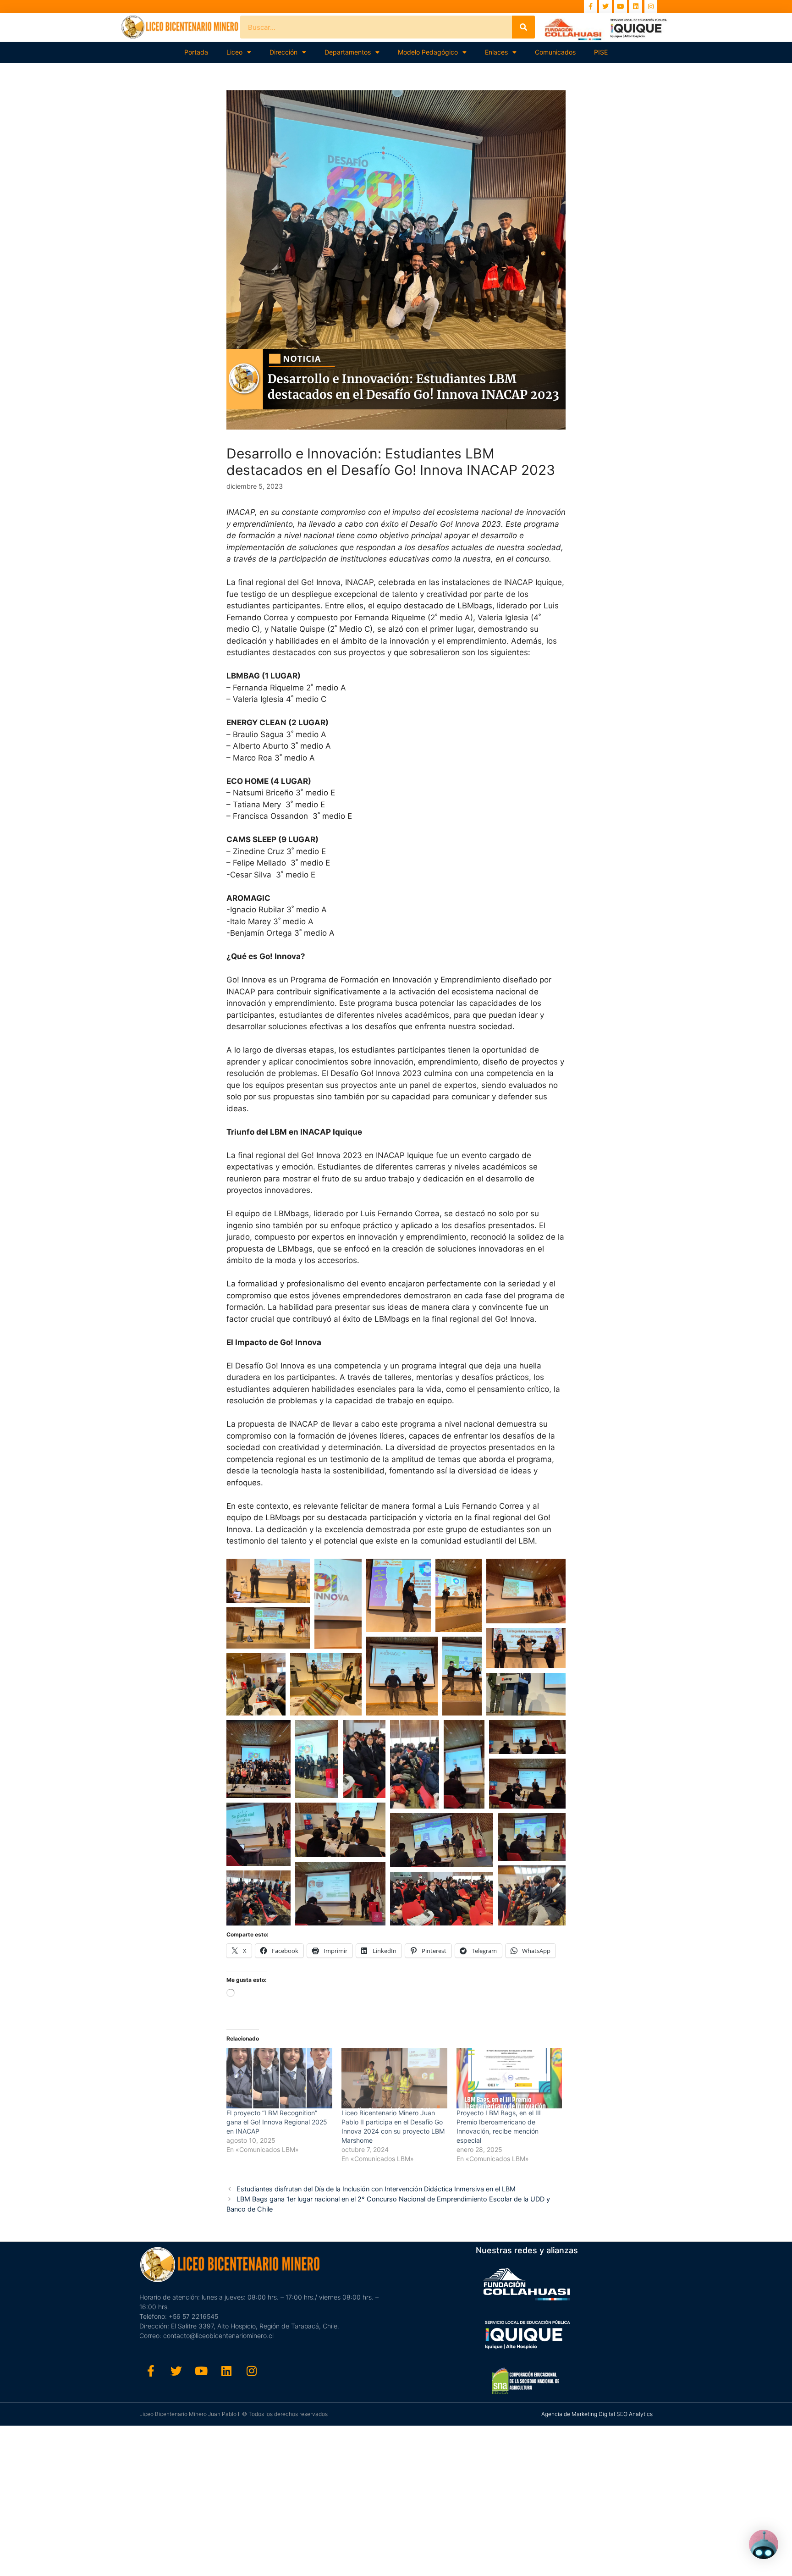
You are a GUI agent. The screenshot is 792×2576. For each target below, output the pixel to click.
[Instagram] (651, 6)
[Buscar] (523, 27)
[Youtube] (621, 6)
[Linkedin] (636, 6)
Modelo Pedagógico (428, 52)
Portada (196, 52)
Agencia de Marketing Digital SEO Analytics (597, 2414)
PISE (601, 52)
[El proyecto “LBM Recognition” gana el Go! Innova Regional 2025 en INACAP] (279, 2078)
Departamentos (348, 52)
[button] (268, 1581)
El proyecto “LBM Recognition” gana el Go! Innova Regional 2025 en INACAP (277, 2122)
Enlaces (496, 52)
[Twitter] (605, 6)
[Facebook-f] (590, 6)
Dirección (283, 52)
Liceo (234, 52)
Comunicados (555, 52)
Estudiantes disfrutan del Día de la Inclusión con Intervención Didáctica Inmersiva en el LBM (376, 2189)
